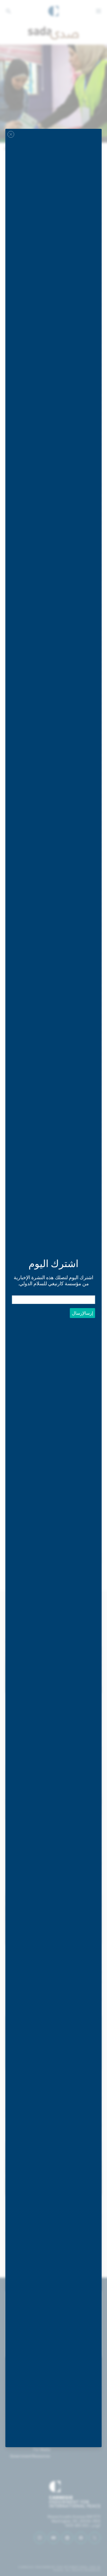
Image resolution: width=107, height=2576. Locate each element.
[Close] (11, 134)
